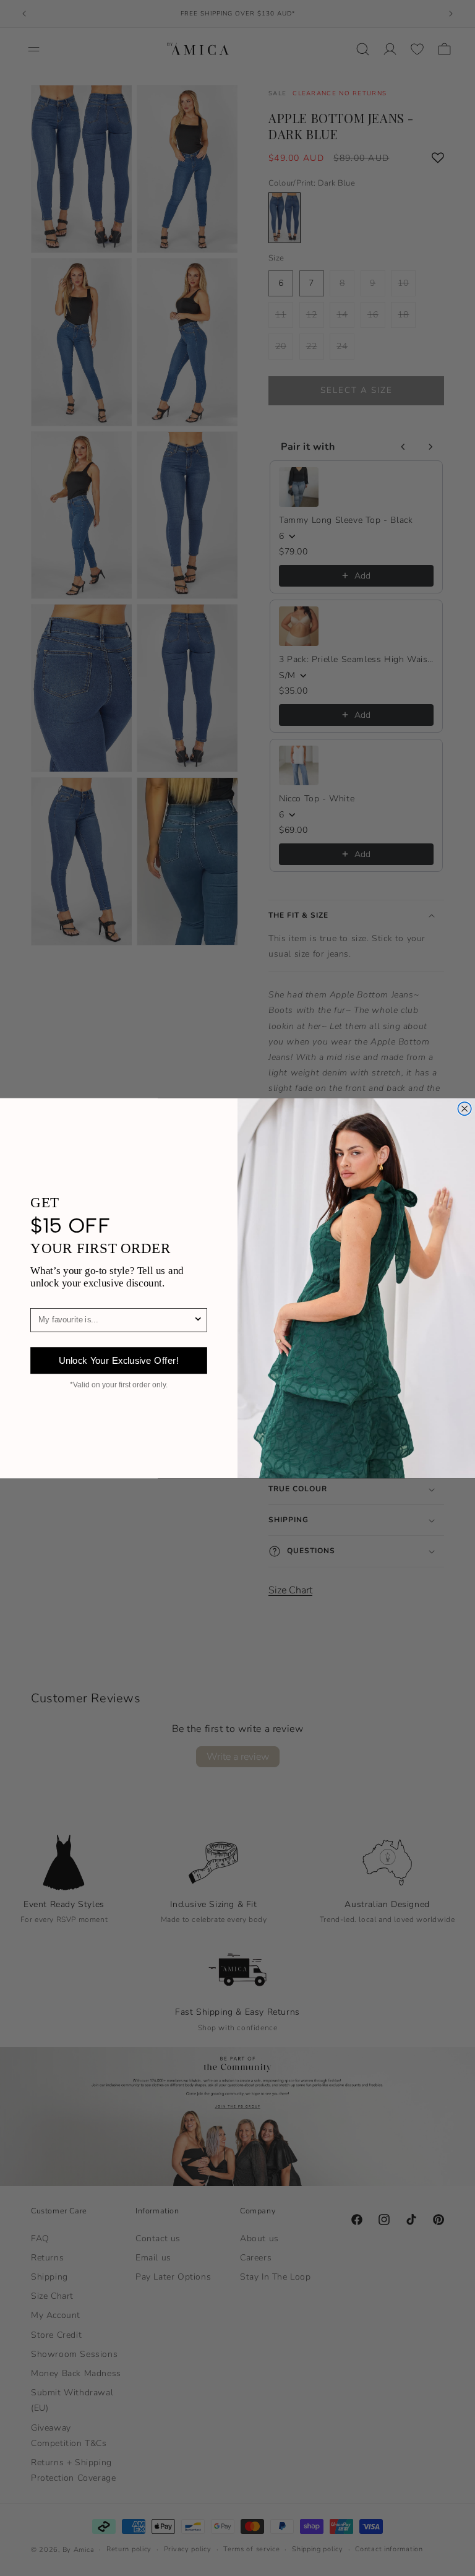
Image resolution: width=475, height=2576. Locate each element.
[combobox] (116, 1320)
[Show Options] (198, 1320)
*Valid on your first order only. (119, 1385)
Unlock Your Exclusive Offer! (119, 1360)
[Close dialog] (464, 1109)
